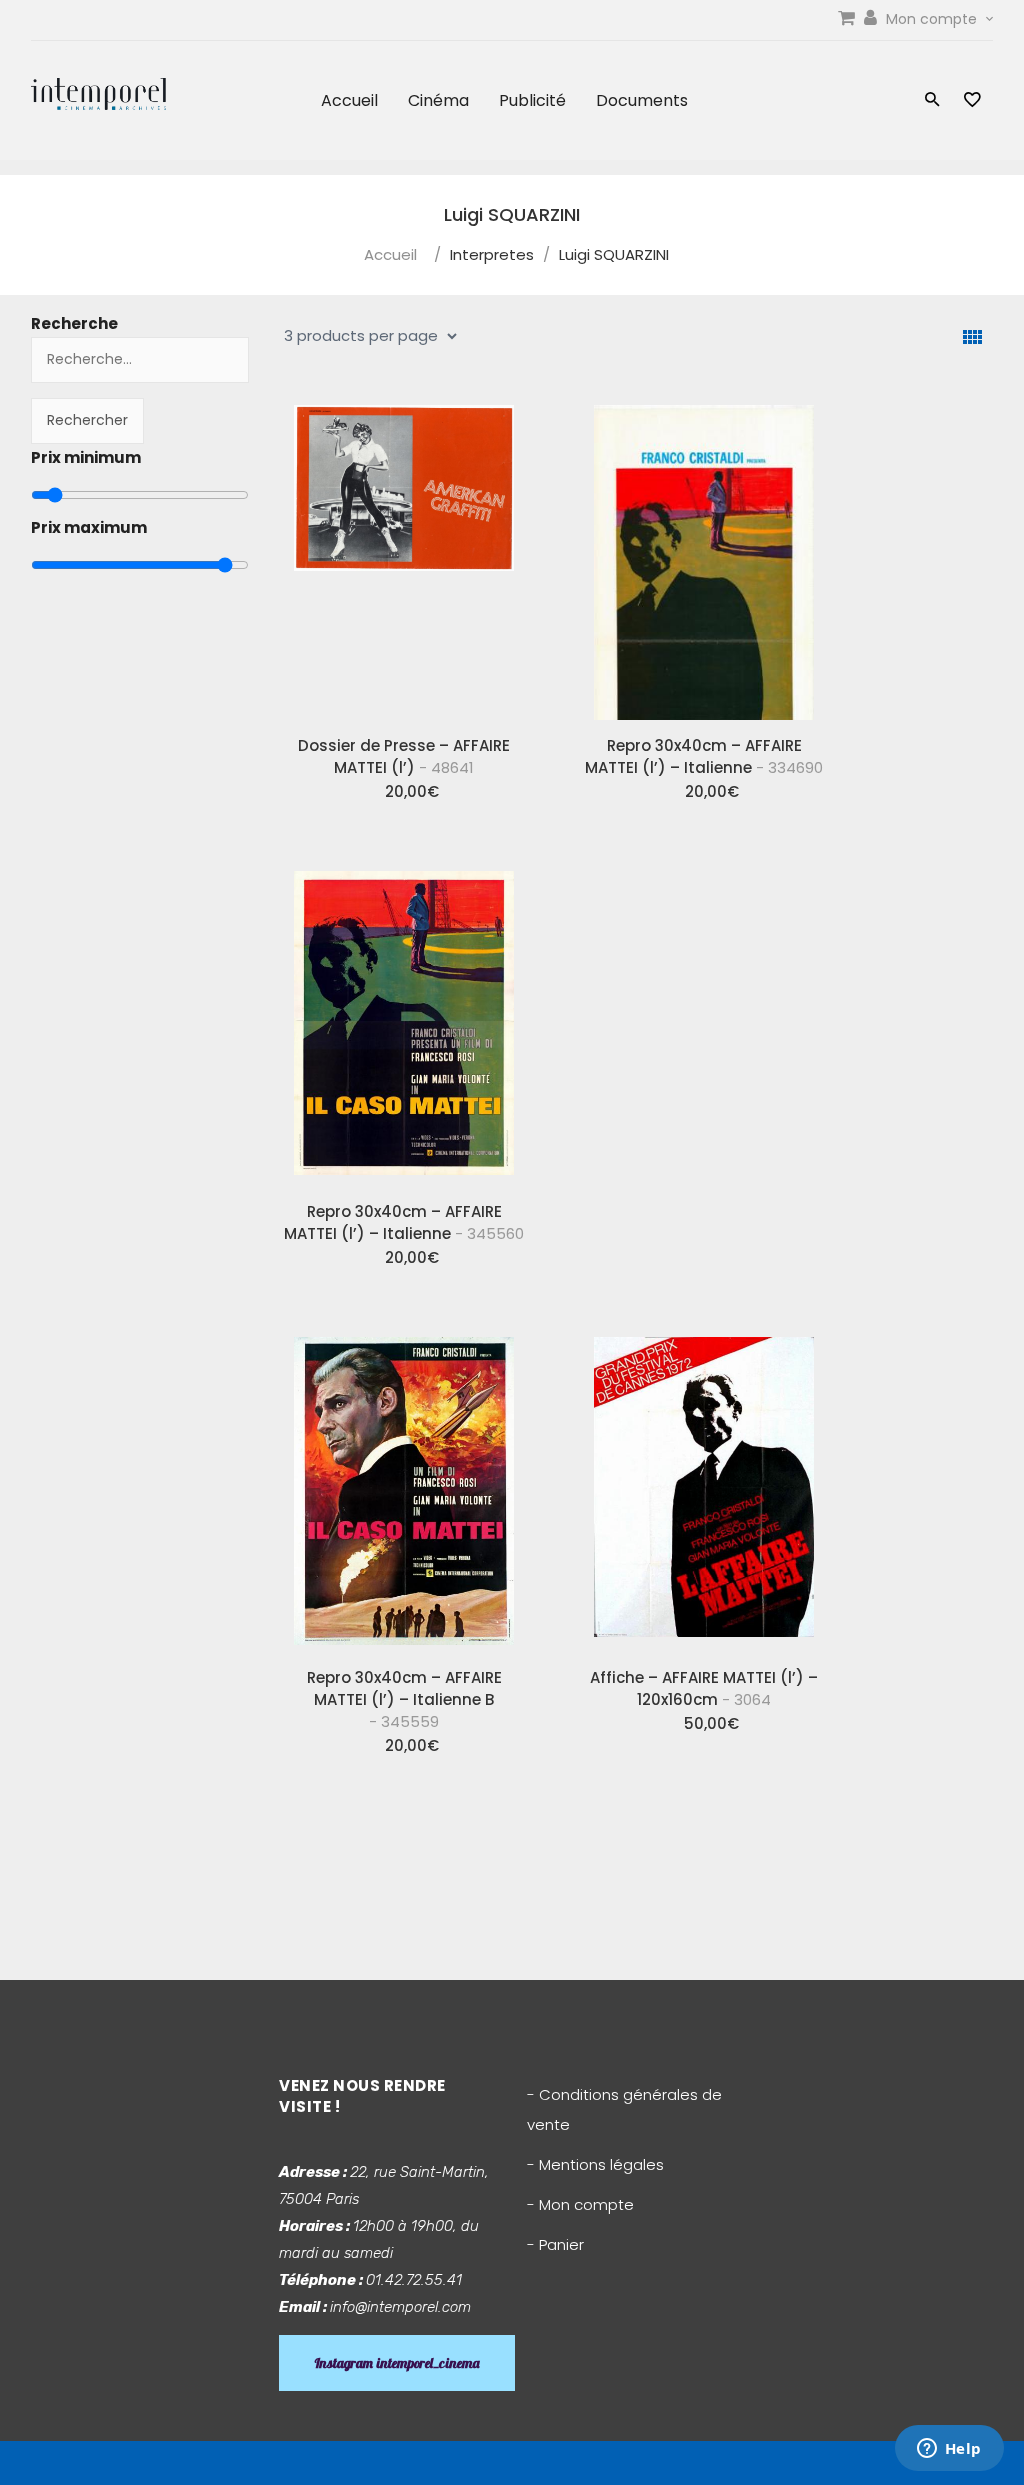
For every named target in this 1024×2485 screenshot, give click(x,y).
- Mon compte (580, 2204)
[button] (932, 101)
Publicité (532, 100)
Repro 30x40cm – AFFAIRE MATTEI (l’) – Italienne (704, 756)
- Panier (555, 2244)
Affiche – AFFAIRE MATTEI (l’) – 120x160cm (704, 1688)
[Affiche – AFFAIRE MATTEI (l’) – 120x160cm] (704, 1487)
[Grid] (972, 337)
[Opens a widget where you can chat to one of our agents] (949, 2450)
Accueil (349, 100)
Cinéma (438, 100)
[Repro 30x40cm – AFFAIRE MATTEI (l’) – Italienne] (704, 555)
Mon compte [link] (933, 19)
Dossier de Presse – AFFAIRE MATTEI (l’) (404, 756)
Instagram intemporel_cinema (397, 2363)
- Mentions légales (595, 2164)
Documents (642, 100)
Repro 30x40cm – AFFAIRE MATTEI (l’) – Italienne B (404, 1699)
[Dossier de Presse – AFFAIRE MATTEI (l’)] (404, 555)
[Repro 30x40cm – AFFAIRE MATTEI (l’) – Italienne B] (404, 1487)
